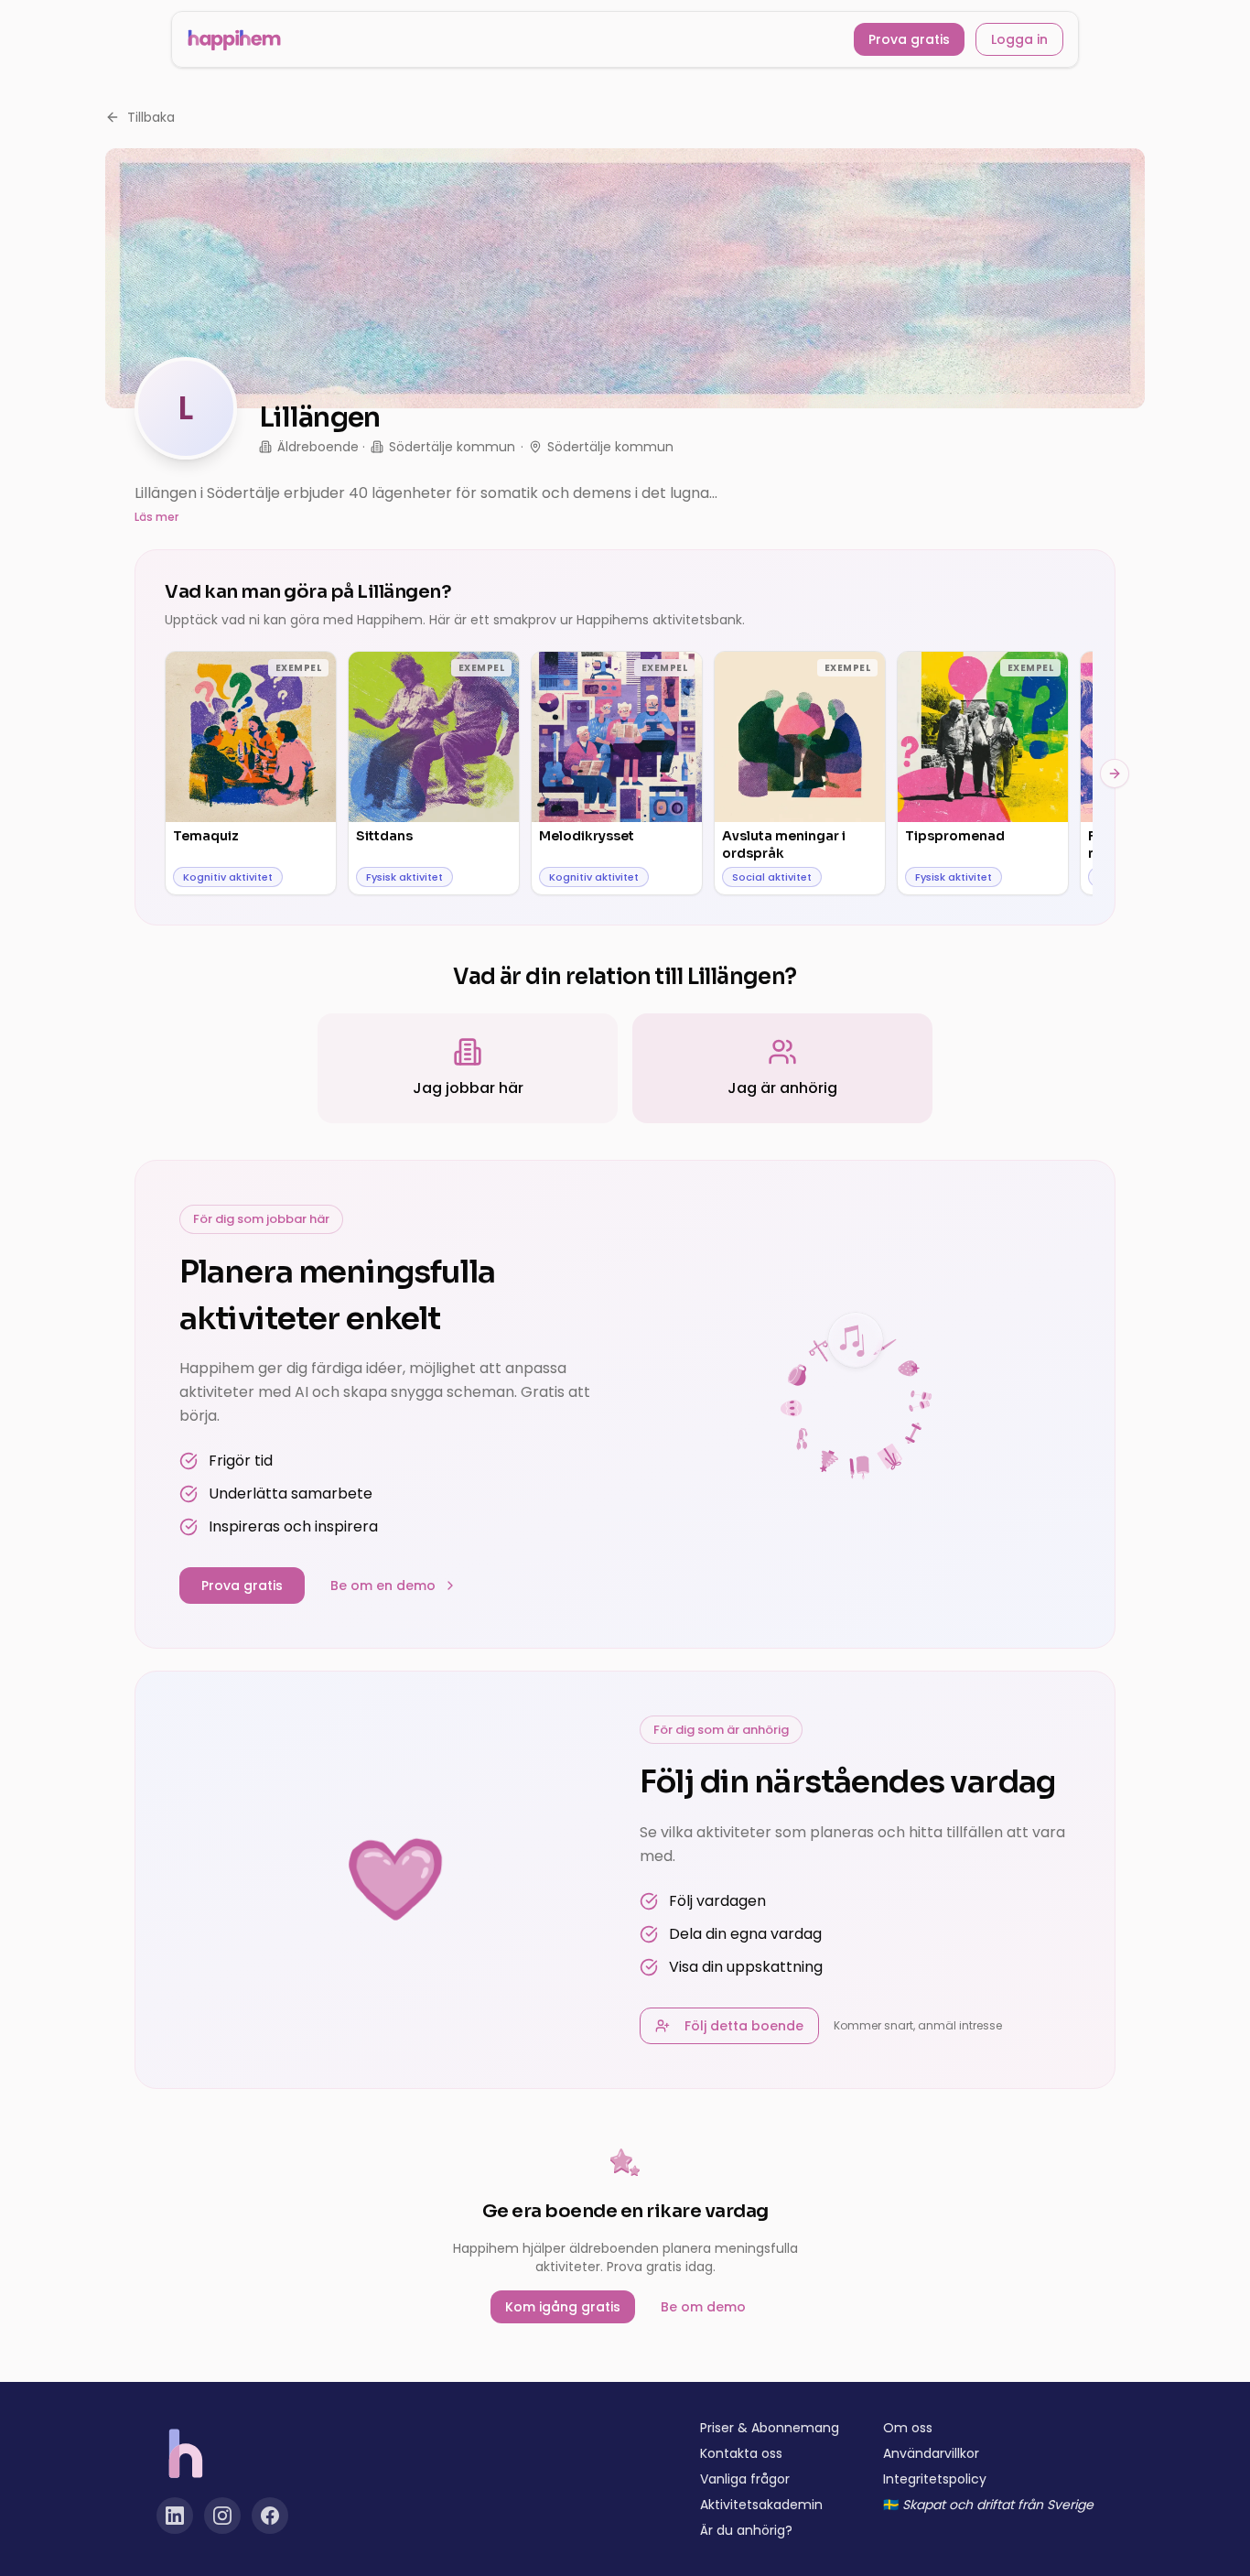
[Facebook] (270, 2516)
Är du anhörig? (746, 2530)
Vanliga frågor (745, 2479)
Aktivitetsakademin (761, 2505)
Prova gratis (909, 39)
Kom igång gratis (563, 2307)
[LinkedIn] (175, 2516)
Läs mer (156, 517)
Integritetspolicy (935, 2479)
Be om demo (703, 2307)
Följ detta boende (744, 2026)
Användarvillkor (931, 2453)
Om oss (908, 2428)
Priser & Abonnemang (770, 2428)
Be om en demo (383, 1586)
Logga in (1019, 39)
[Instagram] (222, 2516)
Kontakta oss (741, 2453)
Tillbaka (151, 117)
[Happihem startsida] (234, 39)
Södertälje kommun (452, 447)
